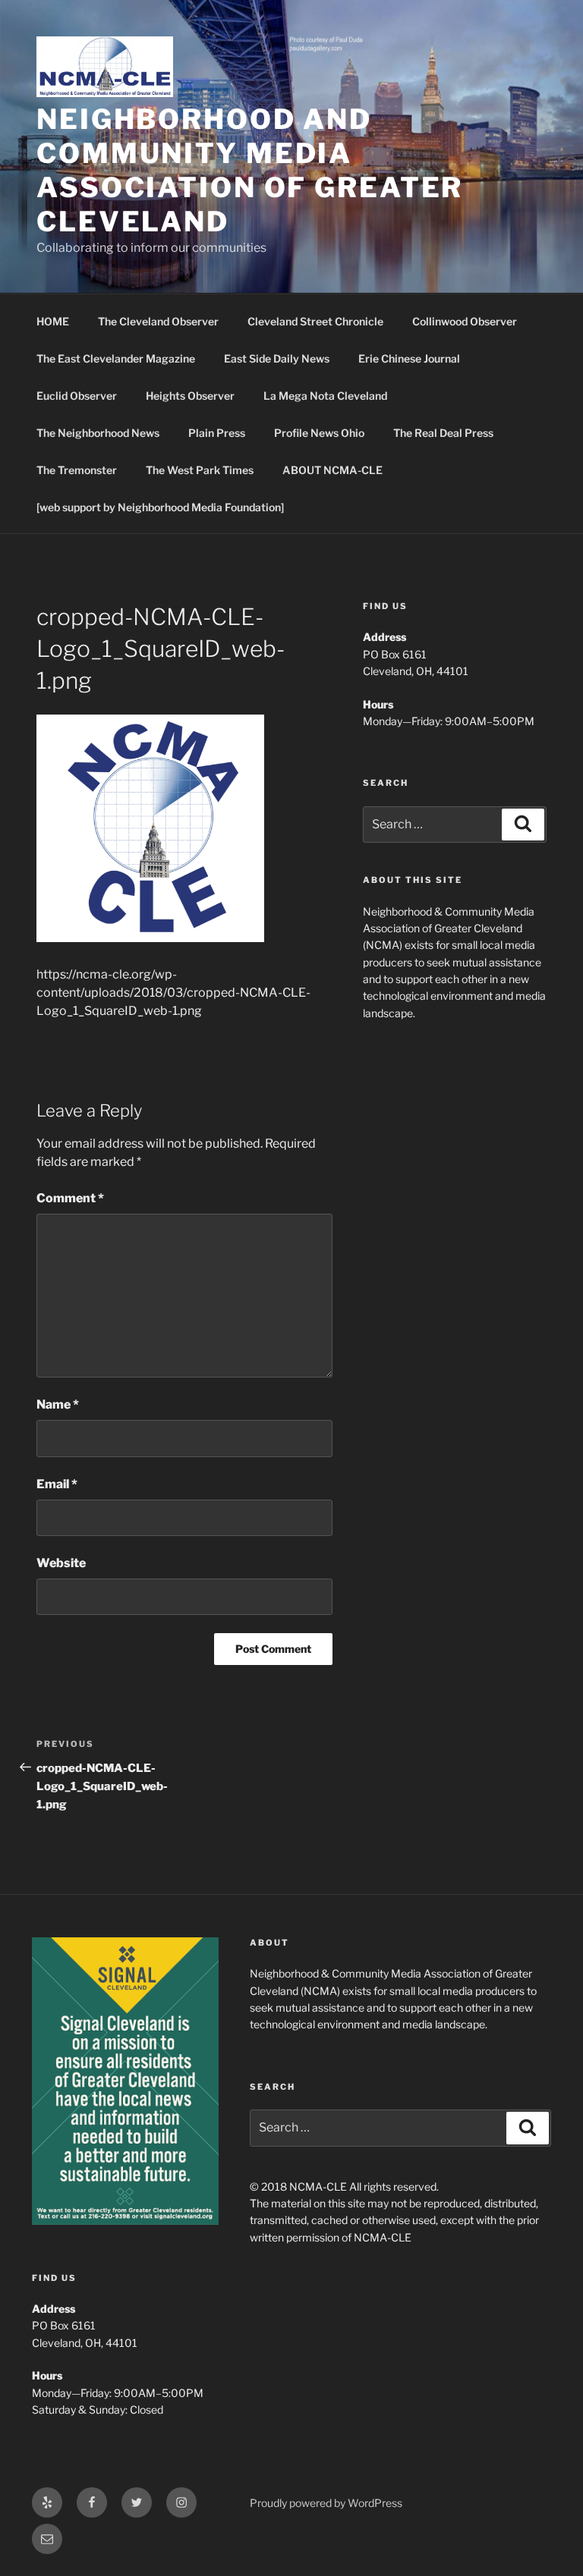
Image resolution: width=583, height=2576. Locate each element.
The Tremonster (77, 470)
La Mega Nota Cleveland (325, 396)
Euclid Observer (77, 396)
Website (61, 1563)
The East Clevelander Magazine (116, 358)
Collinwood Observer (465, 321)
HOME (53, 321)
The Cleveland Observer (158, 321)
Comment (70, 1198)
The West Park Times (200, 470)
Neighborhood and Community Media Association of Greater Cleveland (250, 170)
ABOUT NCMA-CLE (332, 470)
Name (58, 1404)
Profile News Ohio (319, 433)
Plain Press (217, 433)
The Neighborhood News (98, 433)
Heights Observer (190, 396)
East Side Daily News (277, 358)
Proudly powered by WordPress (326, 2503)
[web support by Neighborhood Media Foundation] (160, 507)
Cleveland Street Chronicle (315, 321)
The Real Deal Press (443, 433)
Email (57, 1484)
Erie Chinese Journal (409, 358)
